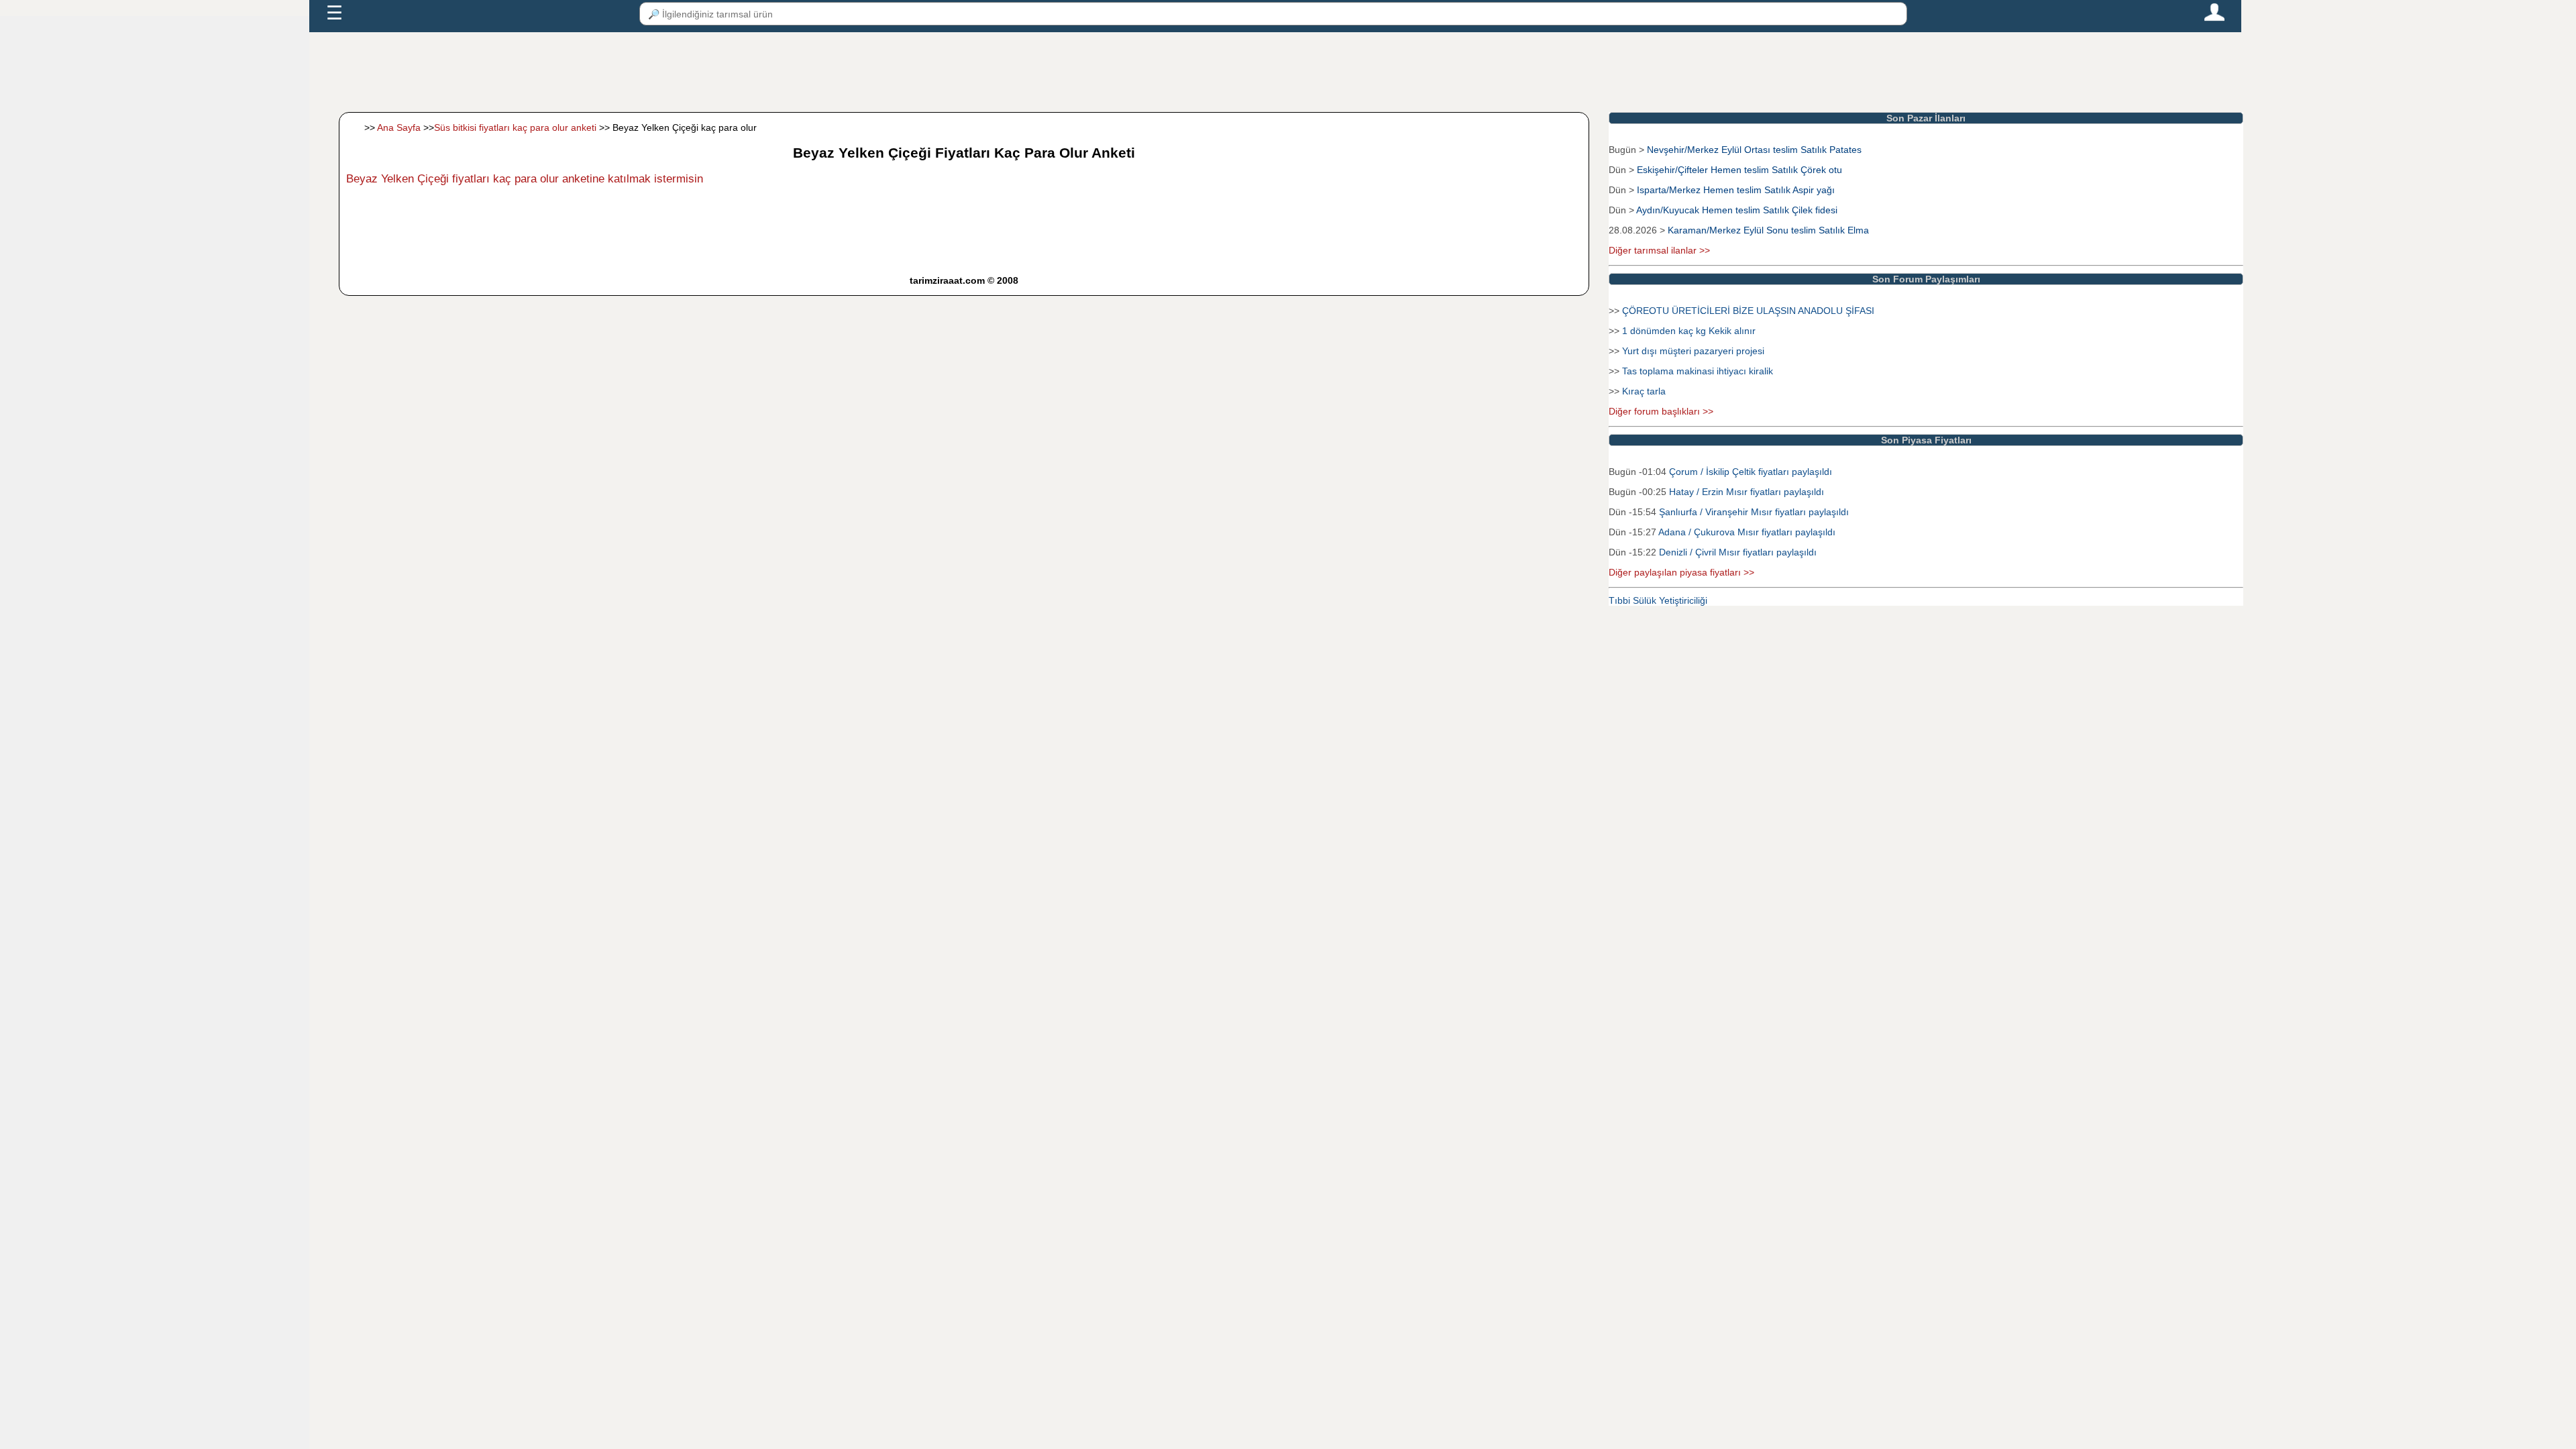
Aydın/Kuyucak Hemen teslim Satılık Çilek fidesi (1737, 210)
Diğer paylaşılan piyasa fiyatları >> (1681, 572)
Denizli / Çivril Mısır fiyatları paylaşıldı (1738, 552)
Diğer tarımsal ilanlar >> (1659, 250)
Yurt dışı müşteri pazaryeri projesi (1693, 351)
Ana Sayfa (399, 127)
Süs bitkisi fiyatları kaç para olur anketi (515, 127)
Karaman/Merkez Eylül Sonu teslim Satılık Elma (1768, 230)
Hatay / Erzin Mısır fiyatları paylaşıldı (1747, 492)
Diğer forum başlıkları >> (1661, 411)
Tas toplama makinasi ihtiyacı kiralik (1698, 371)
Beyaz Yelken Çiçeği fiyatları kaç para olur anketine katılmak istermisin (525, 179)
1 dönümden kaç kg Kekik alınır (1689, 331)
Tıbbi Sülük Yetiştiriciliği (1658, 600)
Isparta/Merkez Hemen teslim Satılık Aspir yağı (1736, 190)
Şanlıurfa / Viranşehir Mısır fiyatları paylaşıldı (1754, 512)
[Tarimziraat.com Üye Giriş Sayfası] (2214, 18)
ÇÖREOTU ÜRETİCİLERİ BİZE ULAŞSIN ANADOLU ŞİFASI (1748, 311)
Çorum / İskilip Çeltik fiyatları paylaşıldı (1751, 472)
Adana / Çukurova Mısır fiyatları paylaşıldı (1747, 532)
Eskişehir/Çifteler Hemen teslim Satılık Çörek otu (1739, 170)
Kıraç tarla (1644, 391)
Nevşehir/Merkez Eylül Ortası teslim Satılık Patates (1754, 150)
